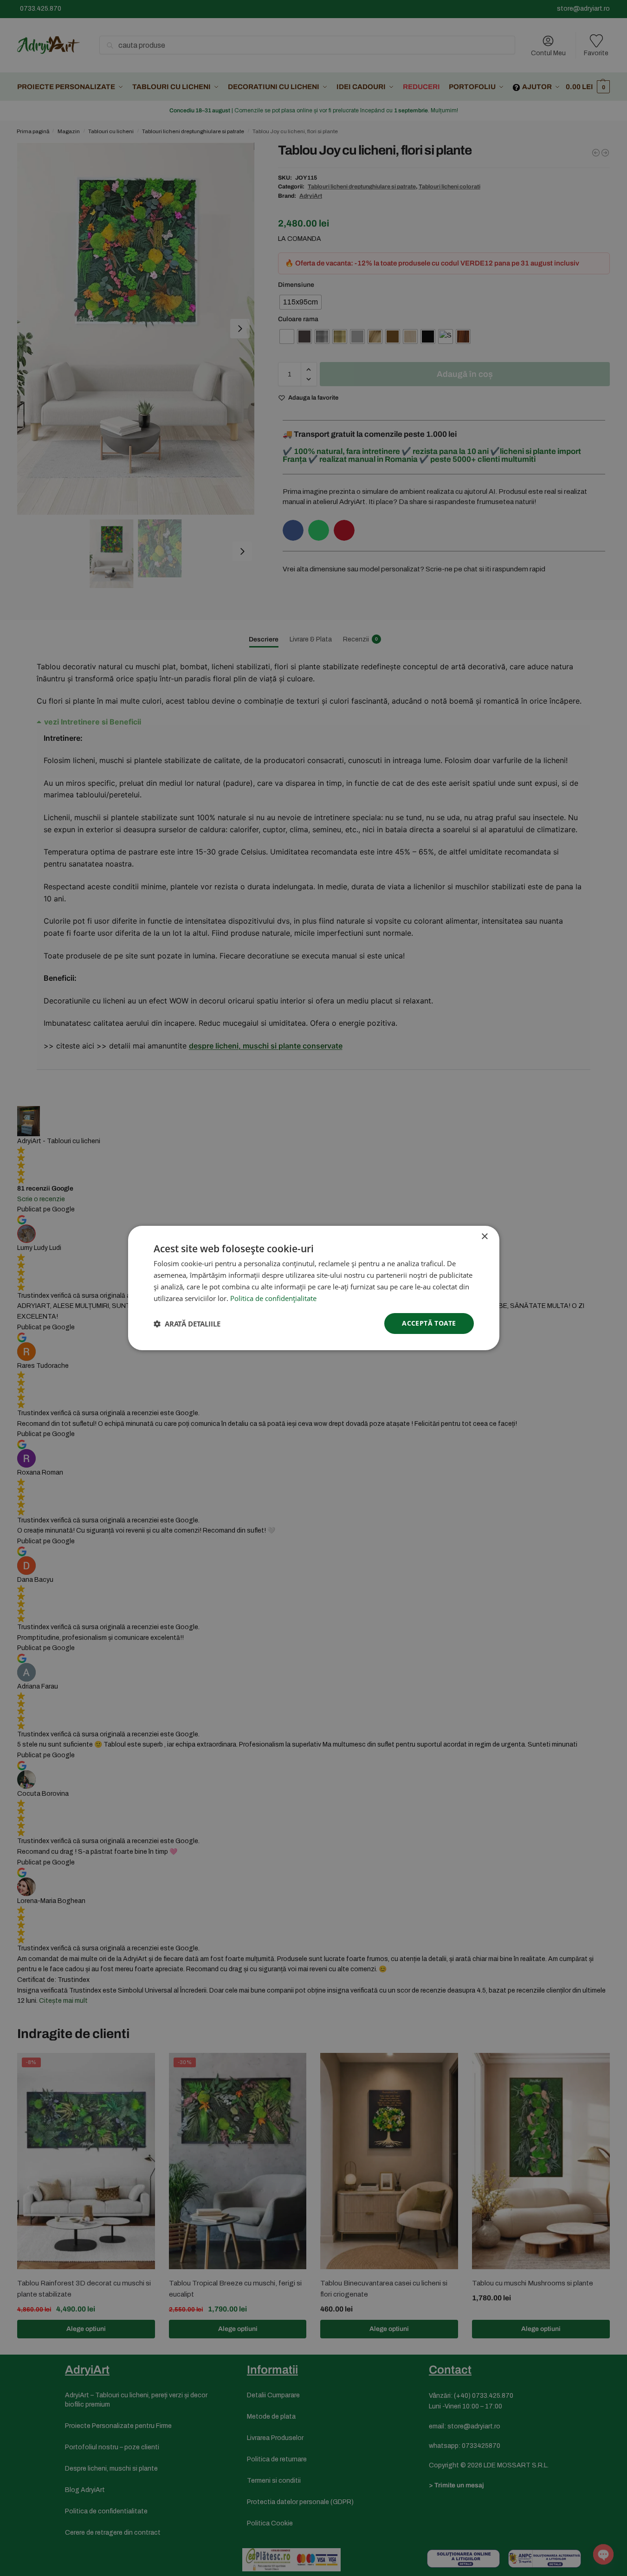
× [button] (484, 1237)
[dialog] (313, 1288)
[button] (187, 1324)
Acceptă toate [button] (429, 1323)
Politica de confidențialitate (273, 1298)
